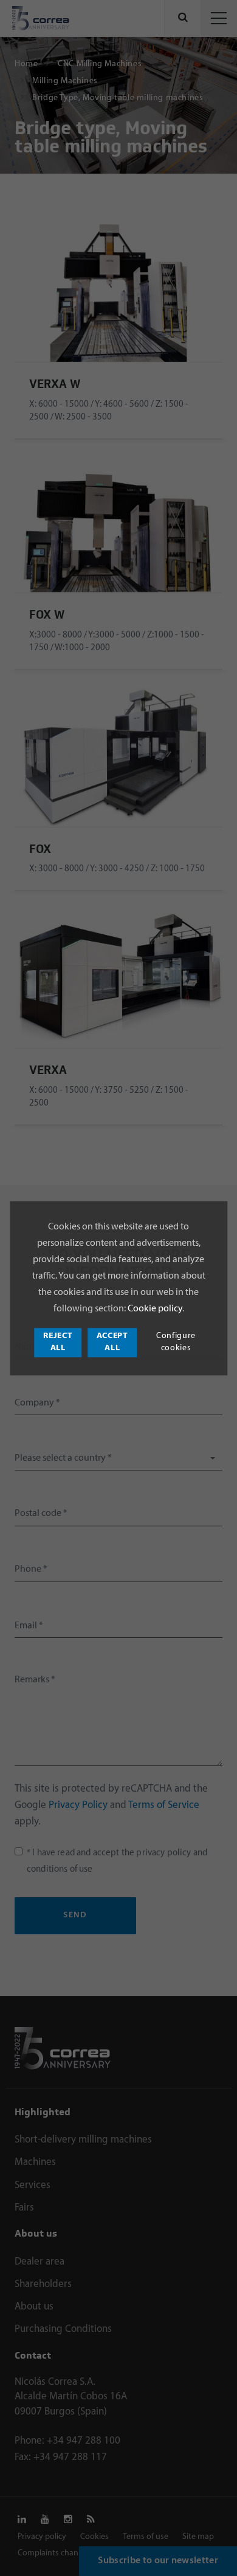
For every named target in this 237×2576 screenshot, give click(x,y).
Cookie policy (154, 1310)
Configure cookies (176, 1342)
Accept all (112, 1342)
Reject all (58, 1342)
